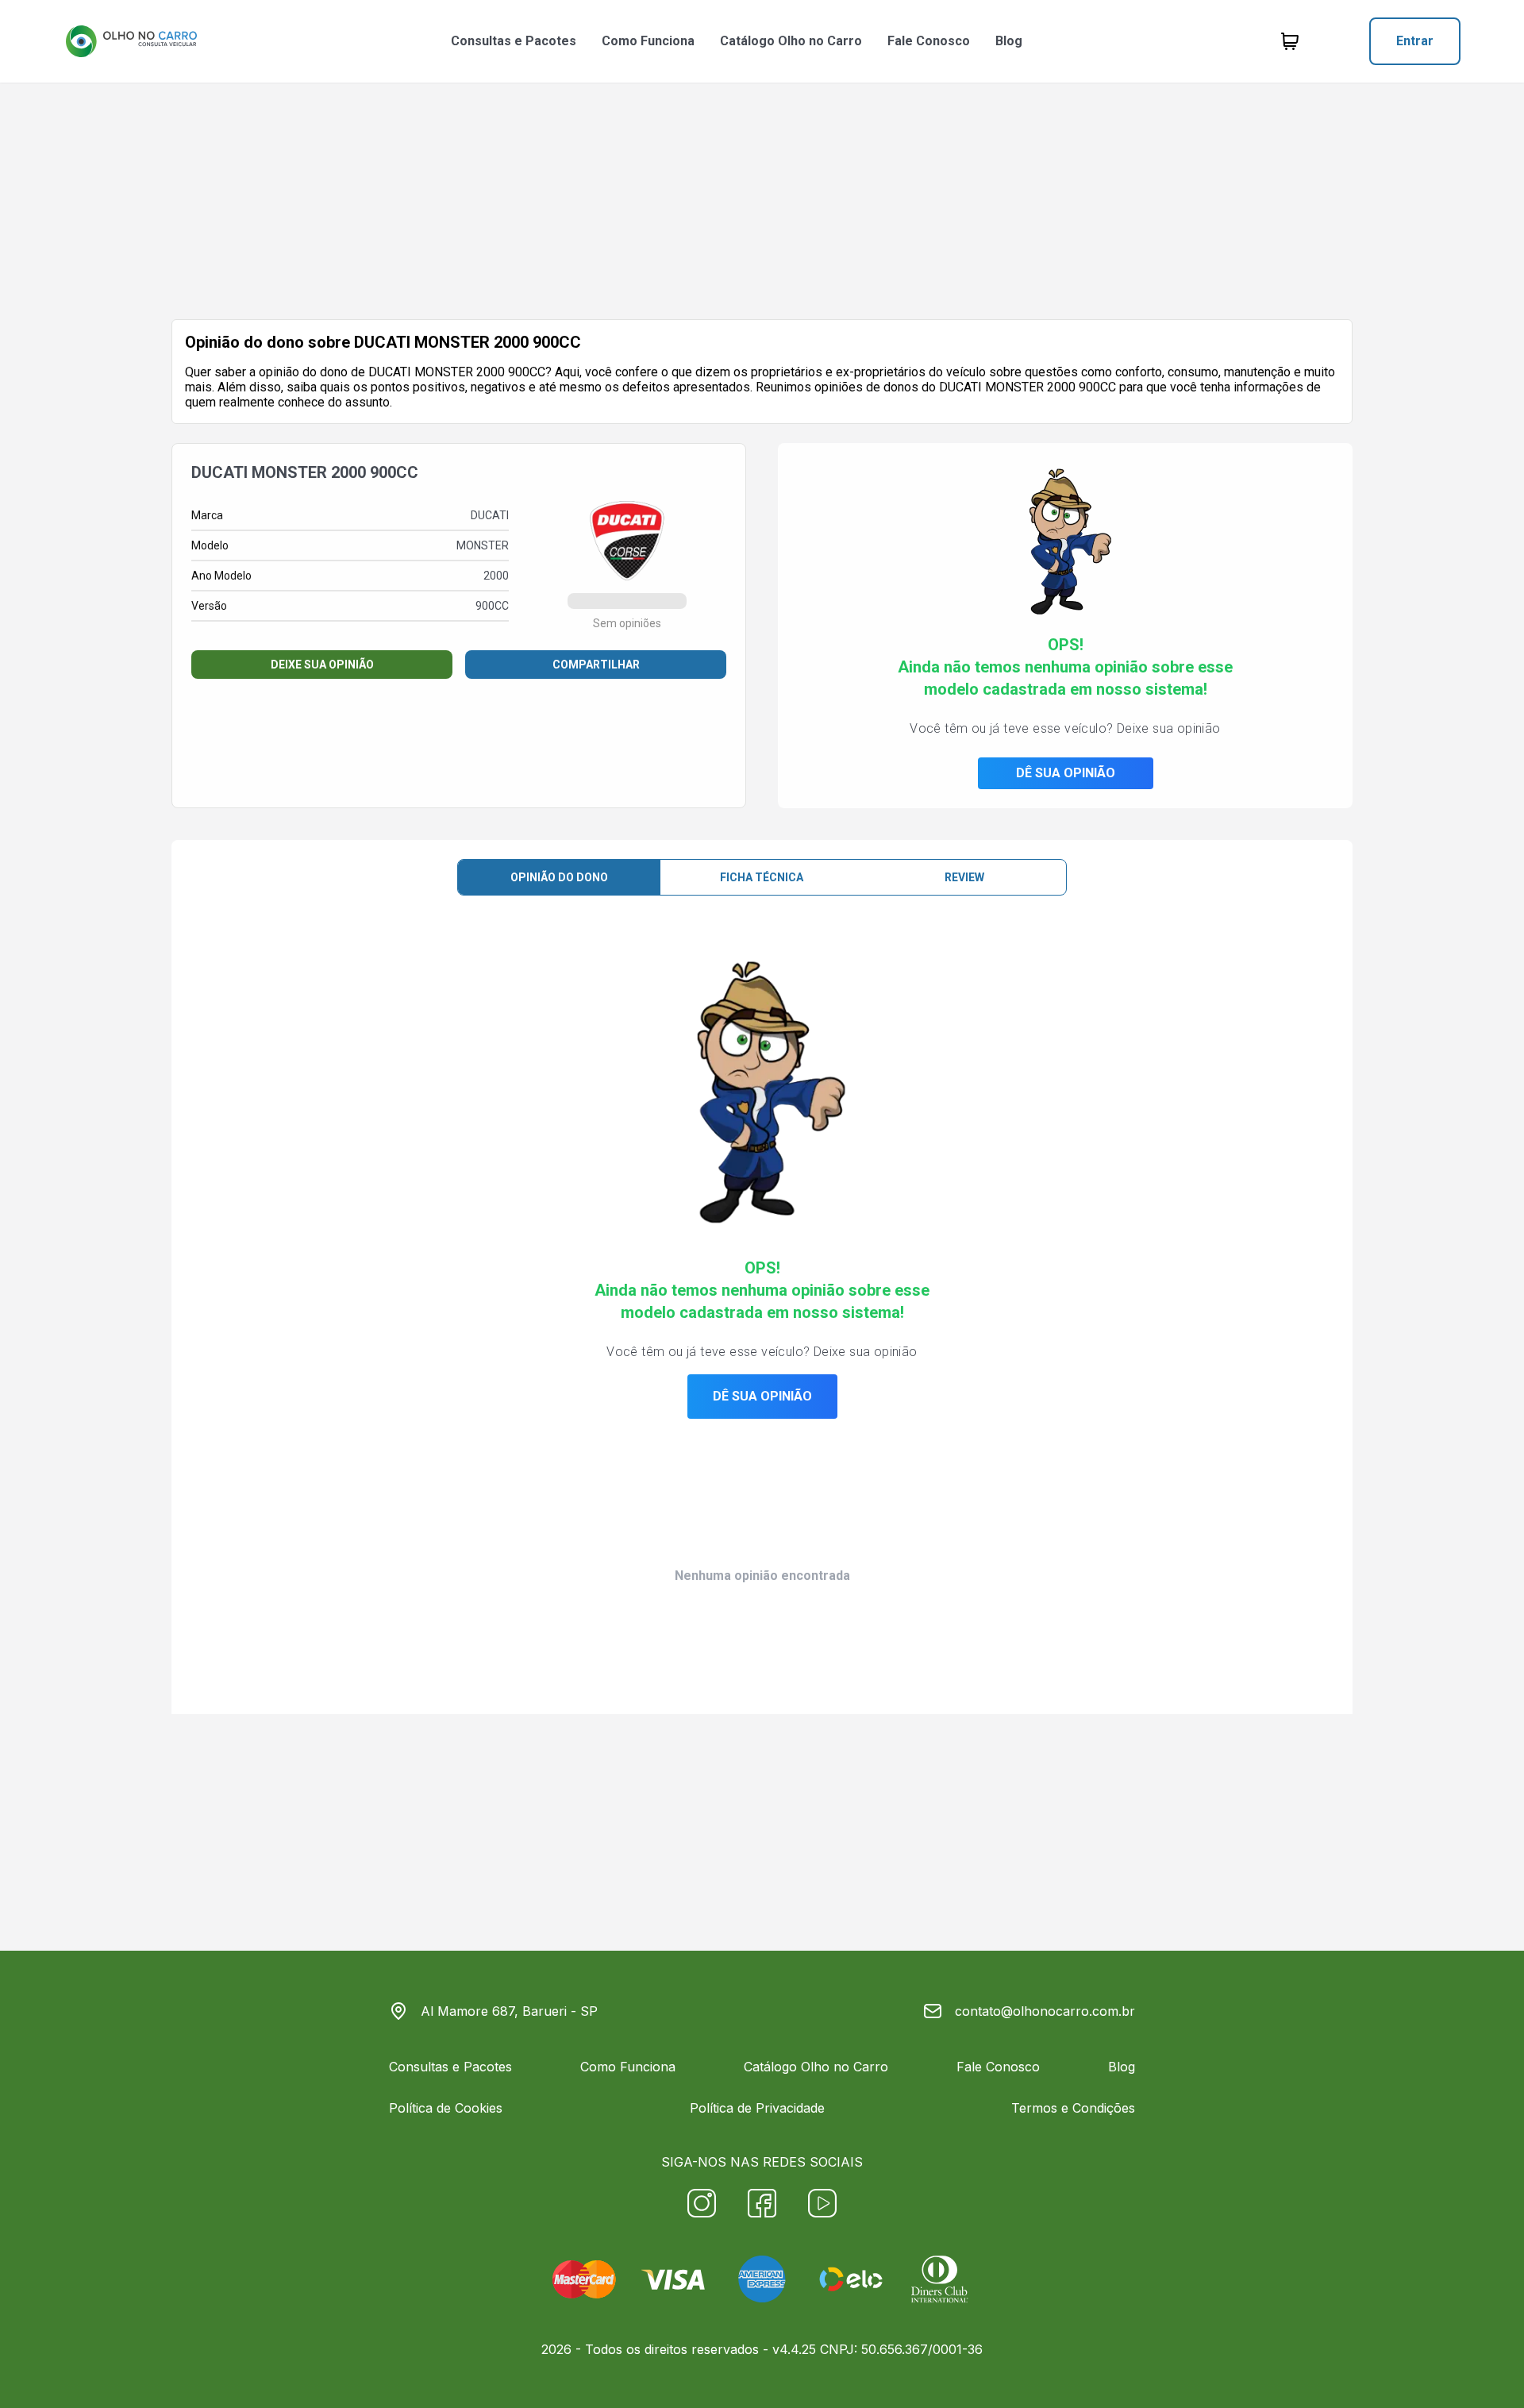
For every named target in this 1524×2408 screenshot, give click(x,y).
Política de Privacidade (757, 2108)
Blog (1009, 41)
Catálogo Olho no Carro (791, 41)
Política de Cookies (446, 2108)
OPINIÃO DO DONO (559, 877)
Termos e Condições (1073, 2108)
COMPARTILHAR (596, 665)
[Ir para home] (131, 41)
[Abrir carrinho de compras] (1290, 41)
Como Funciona (648, 41)
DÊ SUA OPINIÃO (1066, 773)
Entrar (1415, 41)
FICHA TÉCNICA (762, 877)
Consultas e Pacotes (514, 41)
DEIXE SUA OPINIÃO (322, 665)
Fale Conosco (929, 41)
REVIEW (964, 877)
